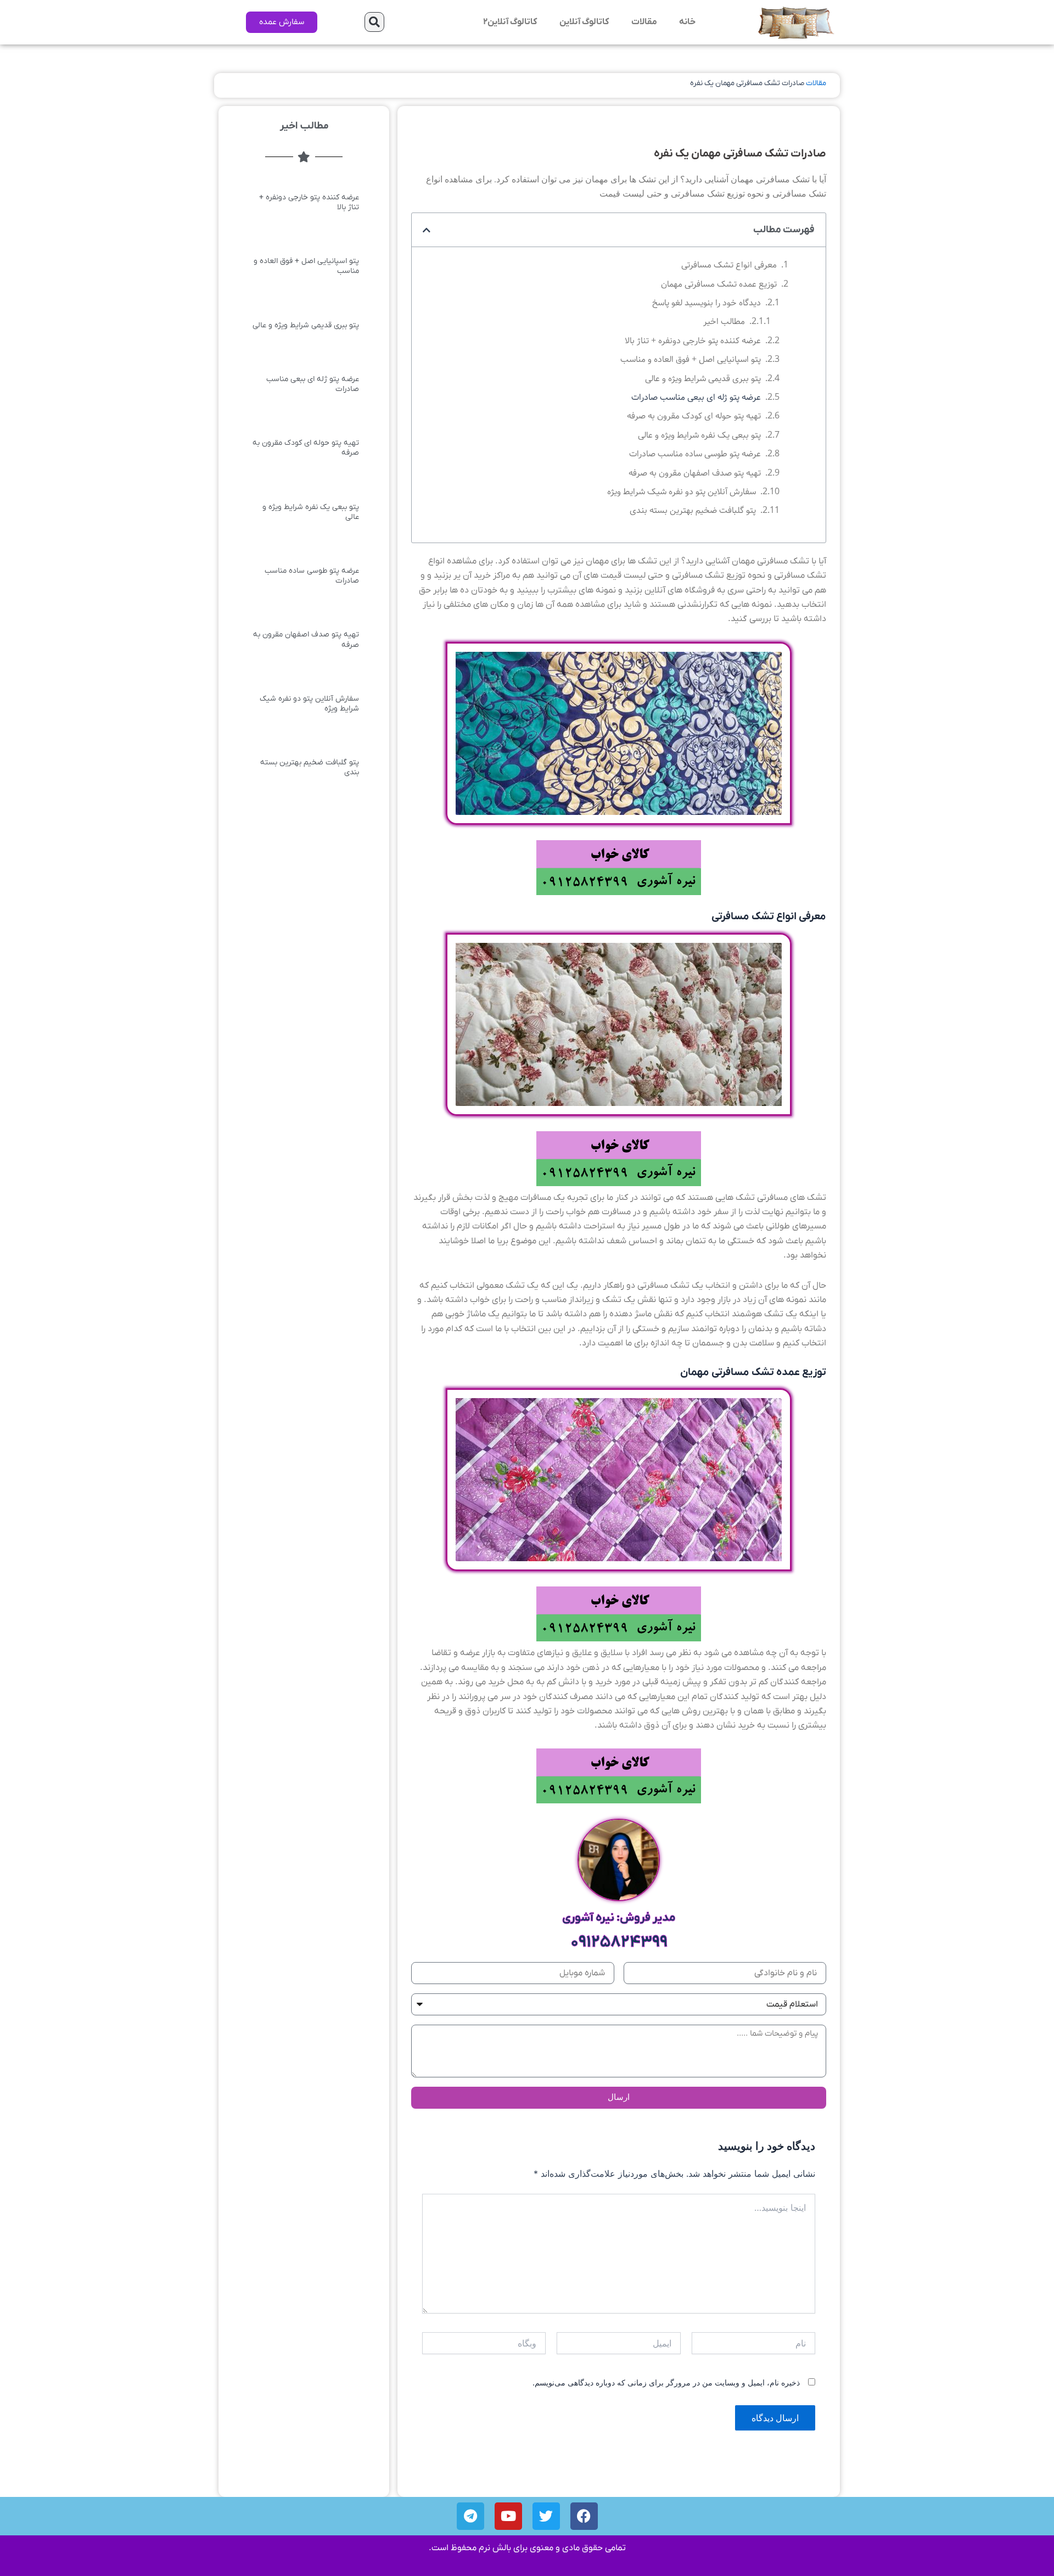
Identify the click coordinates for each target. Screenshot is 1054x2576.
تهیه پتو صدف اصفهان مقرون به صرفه (695, 473)
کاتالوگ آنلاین (584, 22)
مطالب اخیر (724, 322)
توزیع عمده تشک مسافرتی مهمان (719, 284)
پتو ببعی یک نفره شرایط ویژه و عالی (699, 435)
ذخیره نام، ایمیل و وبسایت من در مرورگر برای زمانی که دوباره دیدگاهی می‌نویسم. (666, 2382)
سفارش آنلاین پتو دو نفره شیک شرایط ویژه (682, 492)
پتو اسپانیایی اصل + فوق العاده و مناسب (691, 359)
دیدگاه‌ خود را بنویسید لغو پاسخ (707, 303)
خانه (687, 22)
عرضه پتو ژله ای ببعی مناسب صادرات (696, 397)
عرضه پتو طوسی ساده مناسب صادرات (695, 454)
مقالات (644, 22)
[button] (374, 22)
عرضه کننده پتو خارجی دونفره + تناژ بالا (693, 341)
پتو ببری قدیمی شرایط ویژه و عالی (703, 379)
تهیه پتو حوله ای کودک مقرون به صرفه (694, 416)
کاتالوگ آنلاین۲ (510, 22)
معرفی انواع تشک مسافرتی (729, 265)
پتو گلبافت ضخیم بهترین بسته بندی (693, 510)
